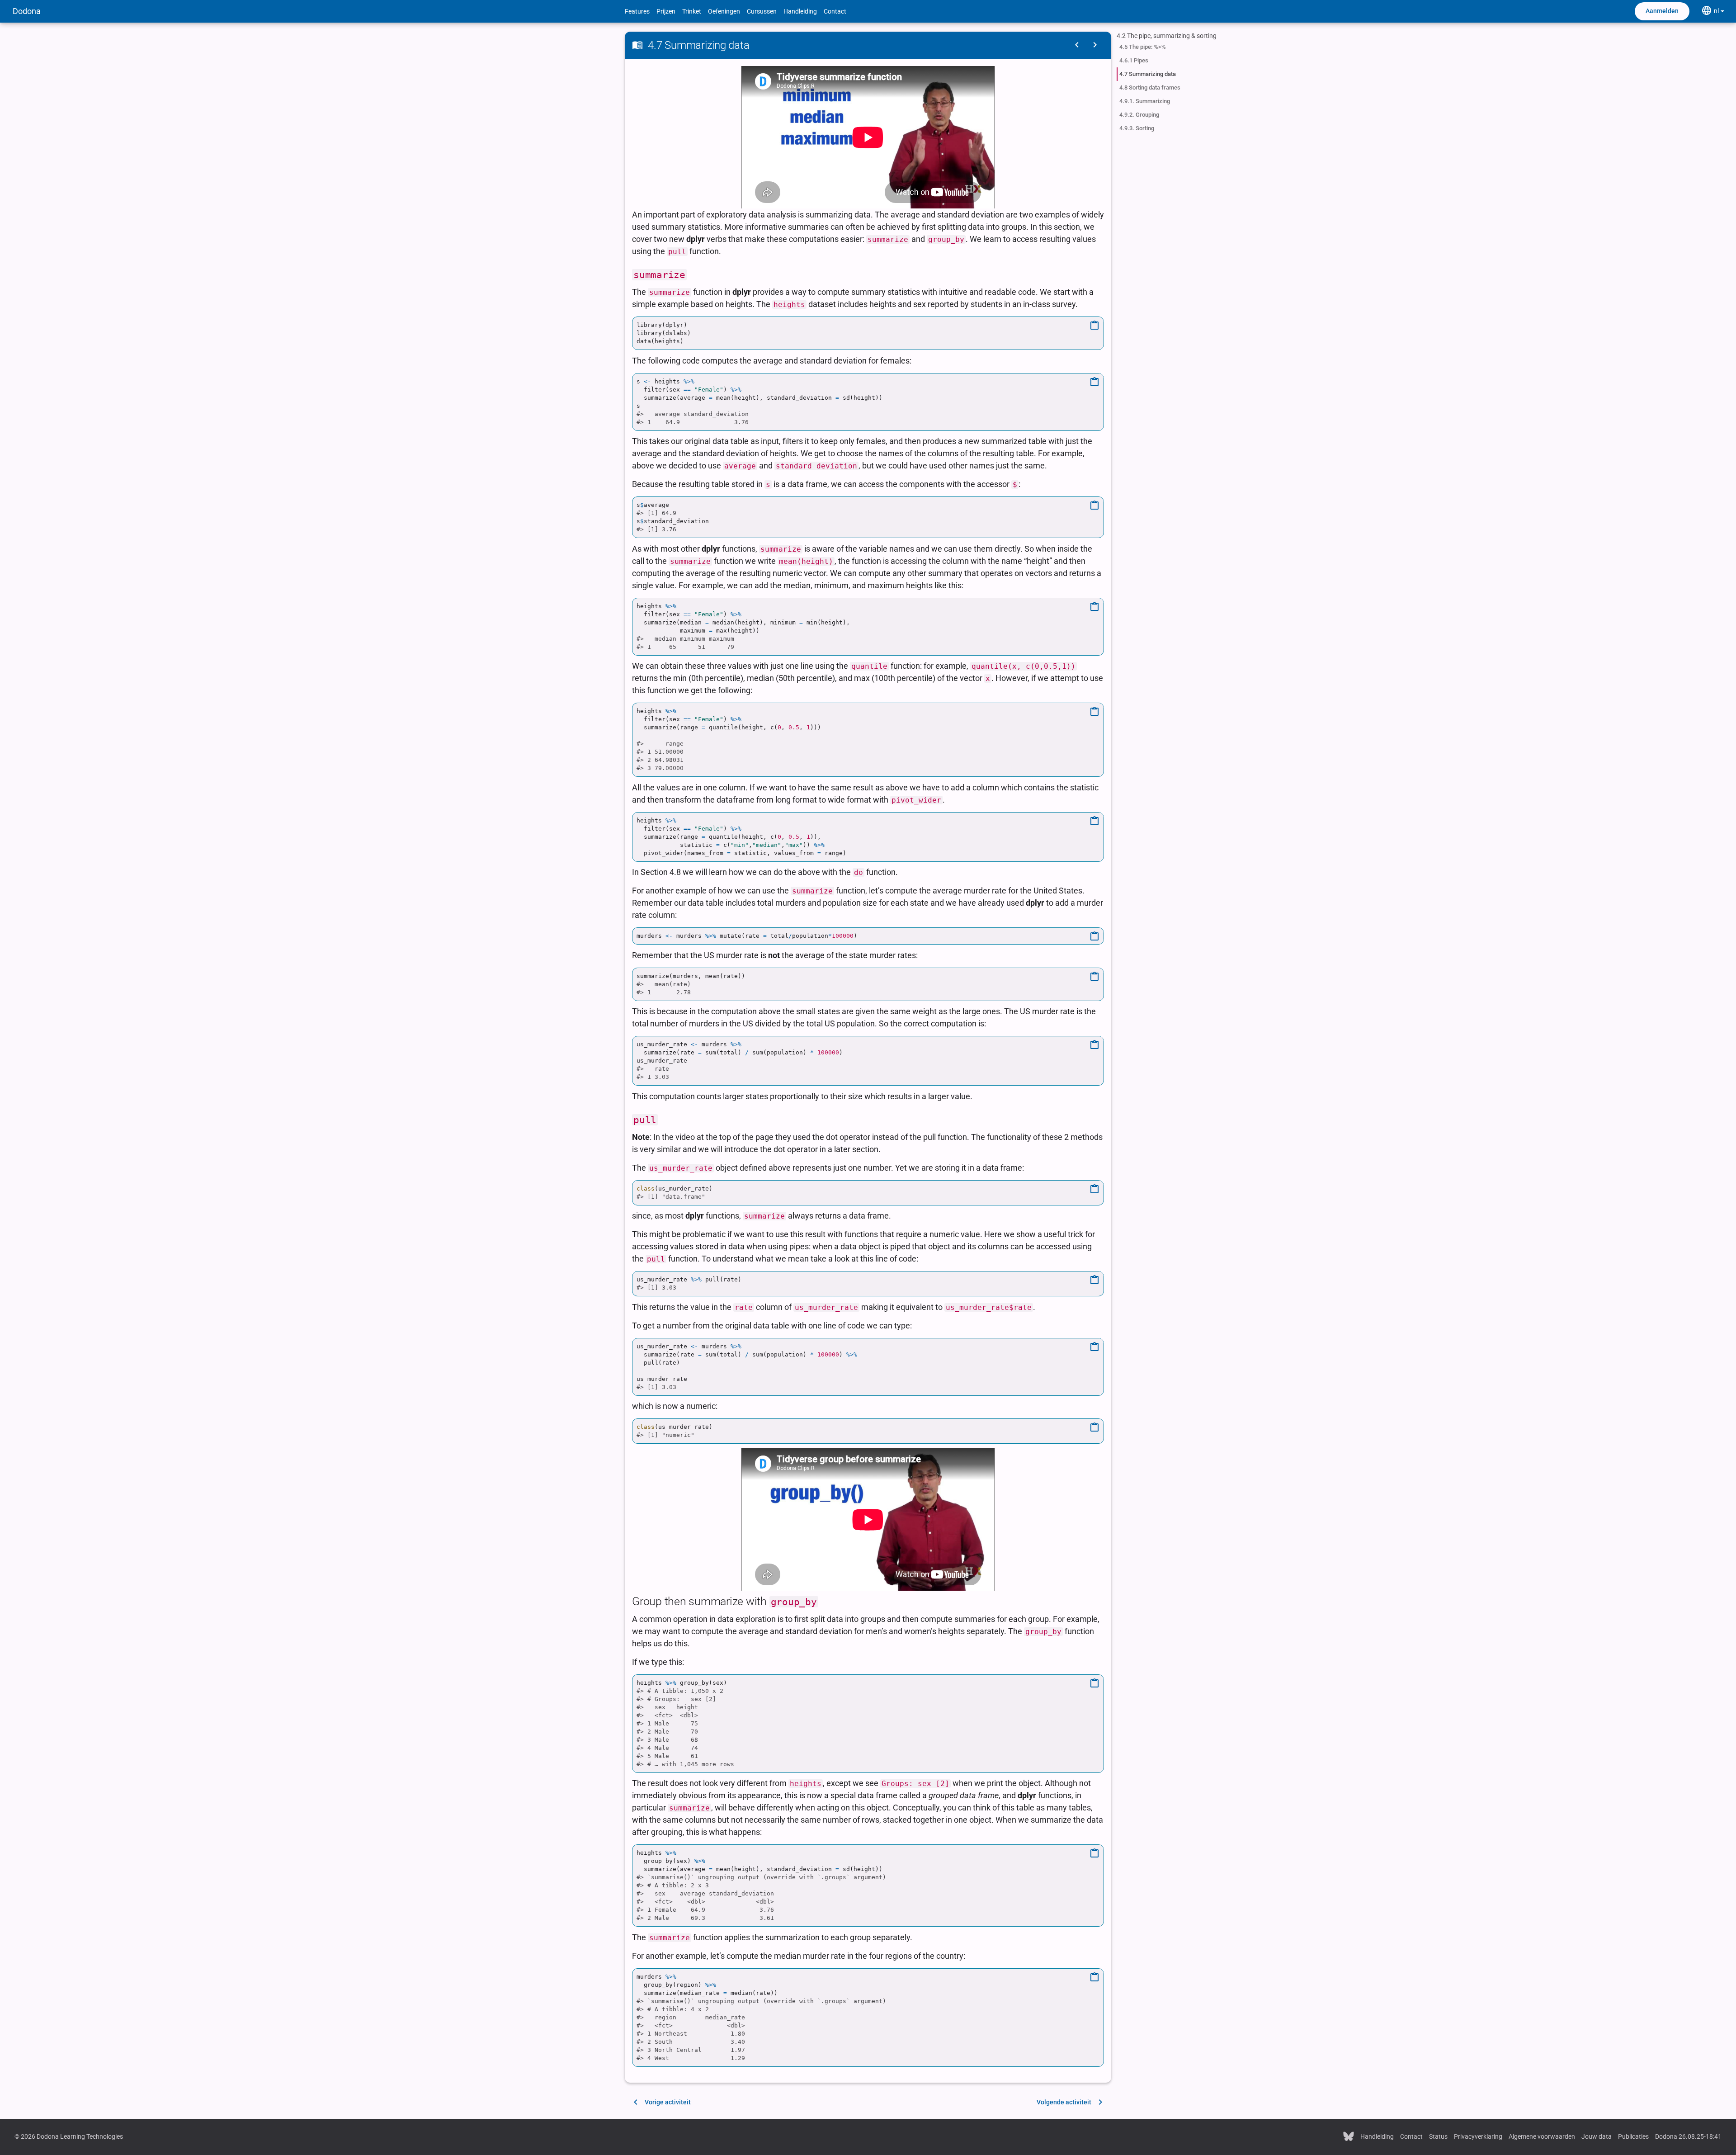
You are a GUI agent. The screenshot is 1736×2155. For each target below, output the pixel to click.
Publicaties (1633, 2136)
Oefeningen (724, 11)
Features (637, 11)
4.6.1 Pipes (1134, 60)
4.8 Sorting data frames (1150, 87)
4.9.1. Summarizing (1145, 101)
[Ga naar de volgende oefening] (1095, 45)
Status (1438, 2136)
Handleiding (800, 11)
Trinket (692, 11)
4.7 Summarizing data (1148, 74)
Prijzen (666, 11)
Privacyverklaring (1478, 2136)
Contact (835, 11)
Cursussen (762, 11)
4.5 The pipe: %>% (1143, 47)
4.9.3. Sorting (1137, 128)
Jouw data (1597, 2136)
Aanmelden (1662, 11)
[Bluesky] (1349, 2136)
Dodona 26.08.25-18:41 (1688, 2136)
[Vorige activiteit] (1077, 45)
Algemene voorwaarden (1542, 2136)
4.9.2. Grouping (1139, 115)
